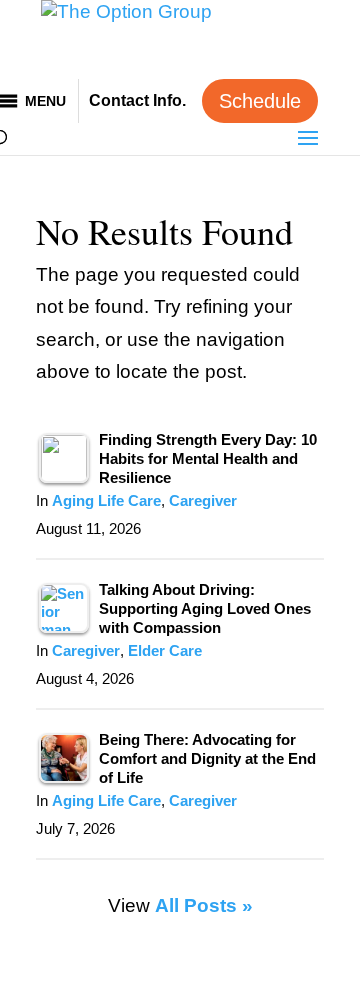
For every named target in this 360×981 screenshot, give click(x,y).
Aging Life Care (106, 501)
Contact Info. (137, 100)
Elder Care (165, 651)
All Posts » (204, 905)
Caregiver (203, 501)
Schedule (260, 101)
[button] (45, 101)
